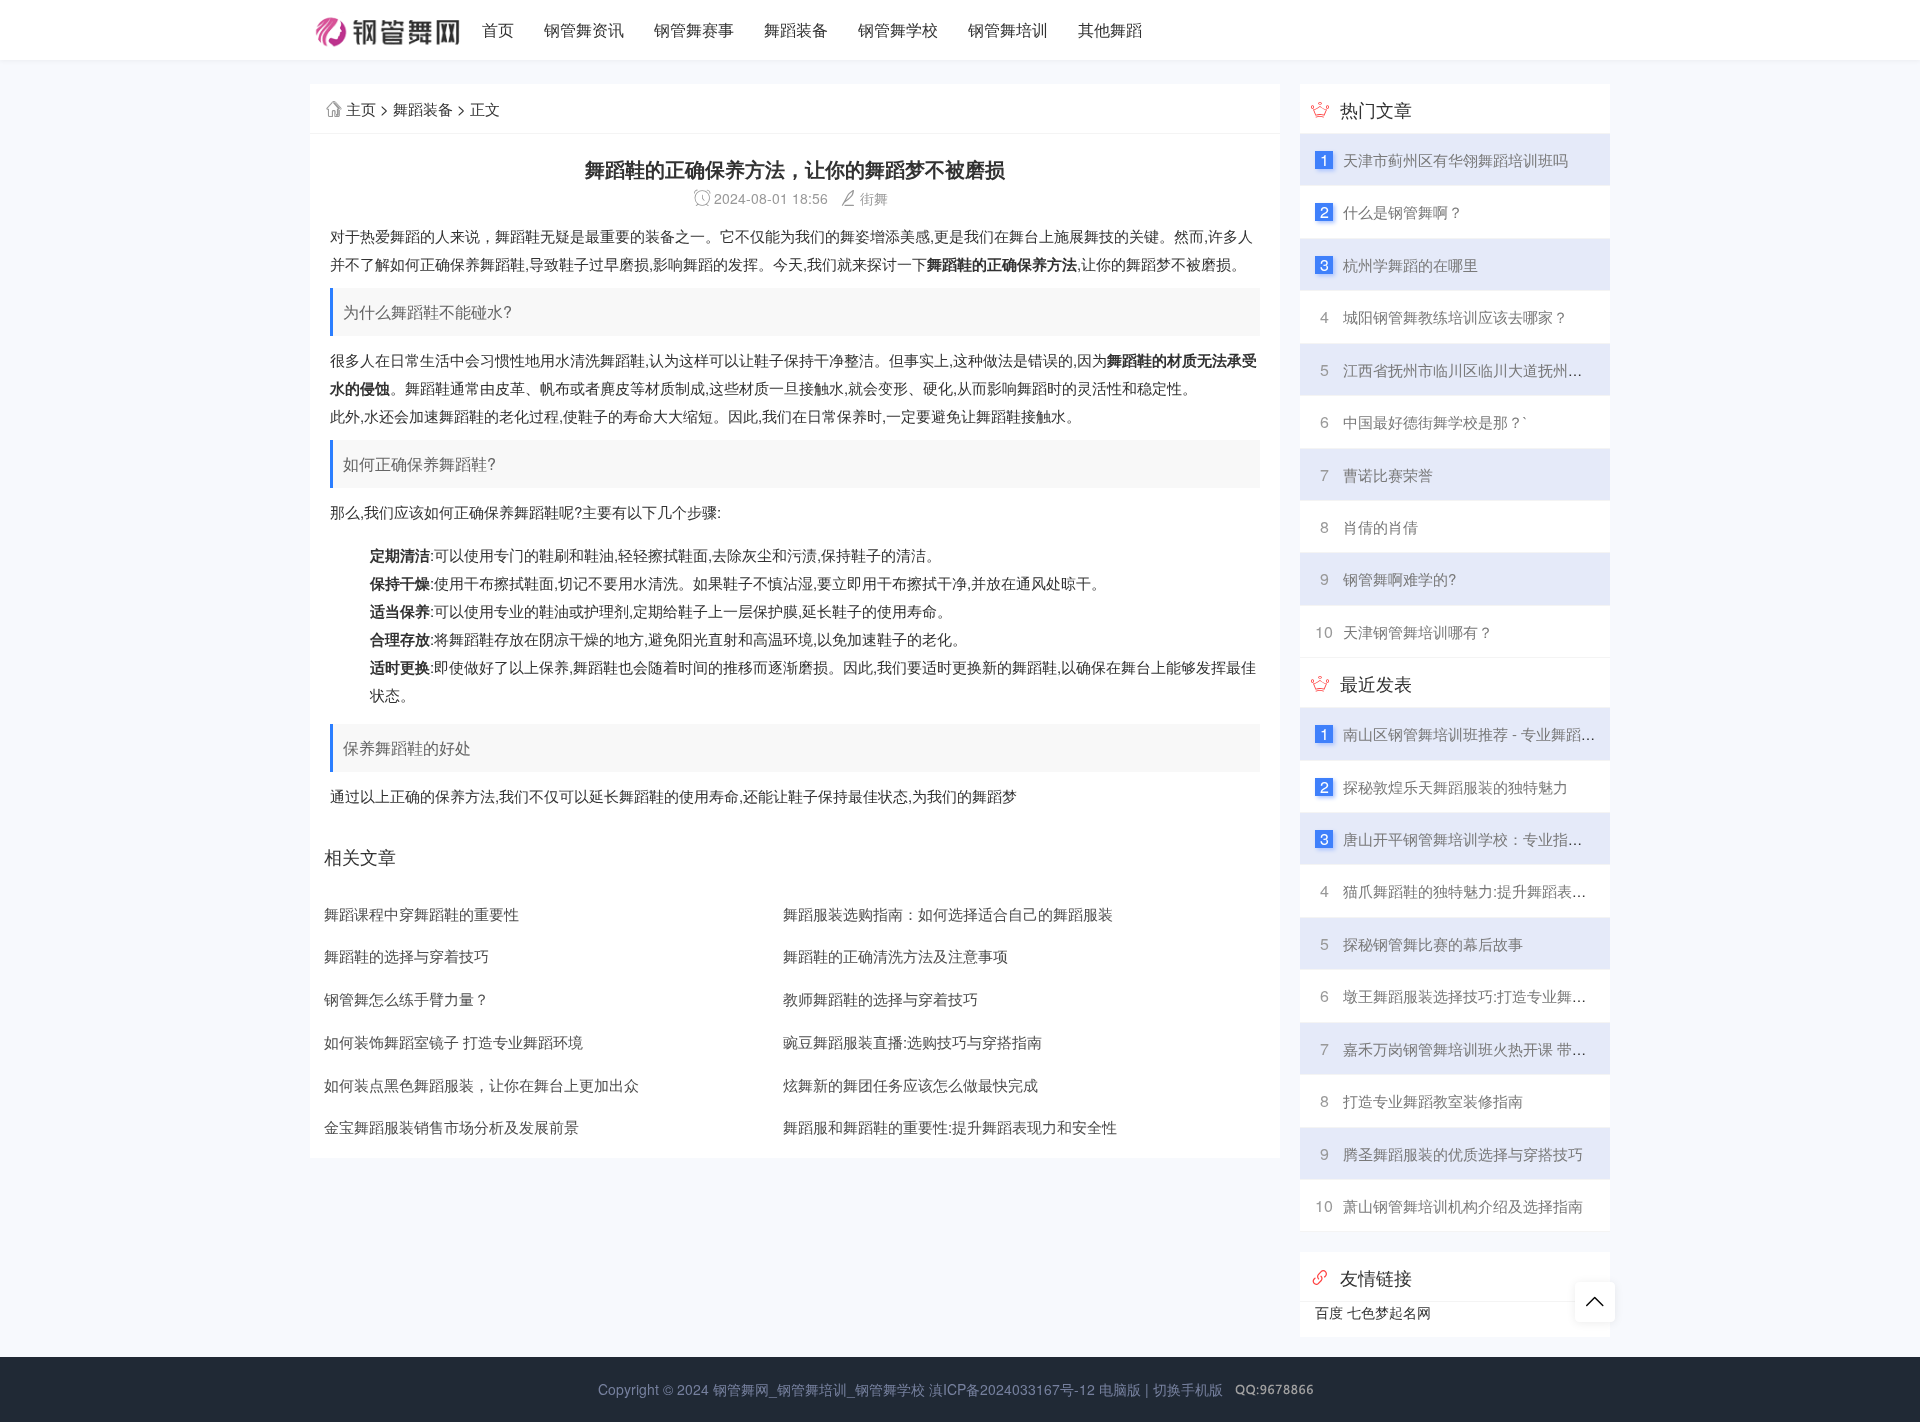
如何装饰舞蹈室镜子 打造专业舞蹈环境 (453, 1041)
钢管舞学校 (898, 29)
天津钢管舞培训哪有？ (1418, 631)
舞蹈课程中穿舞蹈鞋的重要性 (421, 913)
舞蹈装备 (796, 29)
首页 (498, 29)
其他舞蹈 (1110, 29)
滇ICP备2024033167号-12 (1012, 1389)
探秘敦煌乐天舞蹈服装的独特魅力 (1455, 786)
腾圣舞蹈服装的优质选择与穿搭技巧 (1463, 1153)
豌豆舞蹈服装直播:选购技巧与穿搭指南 (912, 1041)
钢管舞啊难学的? (1399, 578)
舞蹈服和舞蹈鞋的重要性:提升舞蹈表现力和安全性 (950, 1126)
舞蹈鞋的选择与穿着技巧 (406, 955)
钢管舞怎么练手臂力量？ (406, 998)
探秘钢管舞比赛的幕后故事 (1433, 943)
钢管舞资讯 (584, 29)
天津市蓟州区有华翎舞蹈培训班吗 (1455, 159)
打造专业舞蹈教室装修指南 (1433, 1100)
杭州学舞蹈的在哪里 (1410, 264)
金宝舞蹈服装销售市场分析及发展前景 (451, 1126)
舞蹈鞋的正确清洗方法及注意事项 (895, 955)
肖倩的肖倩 (1380, 526)
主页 (361, 108)
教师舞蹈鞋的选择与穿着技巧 (880, 998)
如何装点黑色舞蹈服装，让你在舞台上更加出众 (481, 1084)
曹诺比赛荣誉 (1388, 474)
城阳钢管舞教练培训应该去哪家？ (1455, 316)
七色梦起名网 (1389, 1312)
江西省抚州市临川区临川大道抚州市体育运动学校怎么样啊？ (1545, 369)
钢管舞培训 (1008, 29)
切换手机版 (1188, 1389)
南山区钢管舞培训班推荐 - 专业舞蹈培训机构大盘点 (1514, 733)
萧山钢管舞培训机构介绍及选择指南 (1463, 1205)
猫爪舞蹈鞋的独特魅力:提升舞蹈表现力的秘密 (1495, 890)
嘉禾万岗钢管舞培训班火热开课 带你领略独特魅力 (1510, 1048)
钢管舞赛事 (694, 29)
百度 (1329, 1312)
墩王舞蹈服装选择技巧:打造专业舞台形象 (1480, 995)
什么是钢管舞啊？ (1403, 211)
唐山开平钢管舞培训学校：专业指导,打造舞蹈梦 (1502, 838)
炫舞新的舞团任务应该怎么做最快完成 (910, 1084)
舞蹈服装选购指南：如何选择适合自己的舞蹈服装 (948, 913)
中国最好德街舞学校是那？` (1435, 421)
